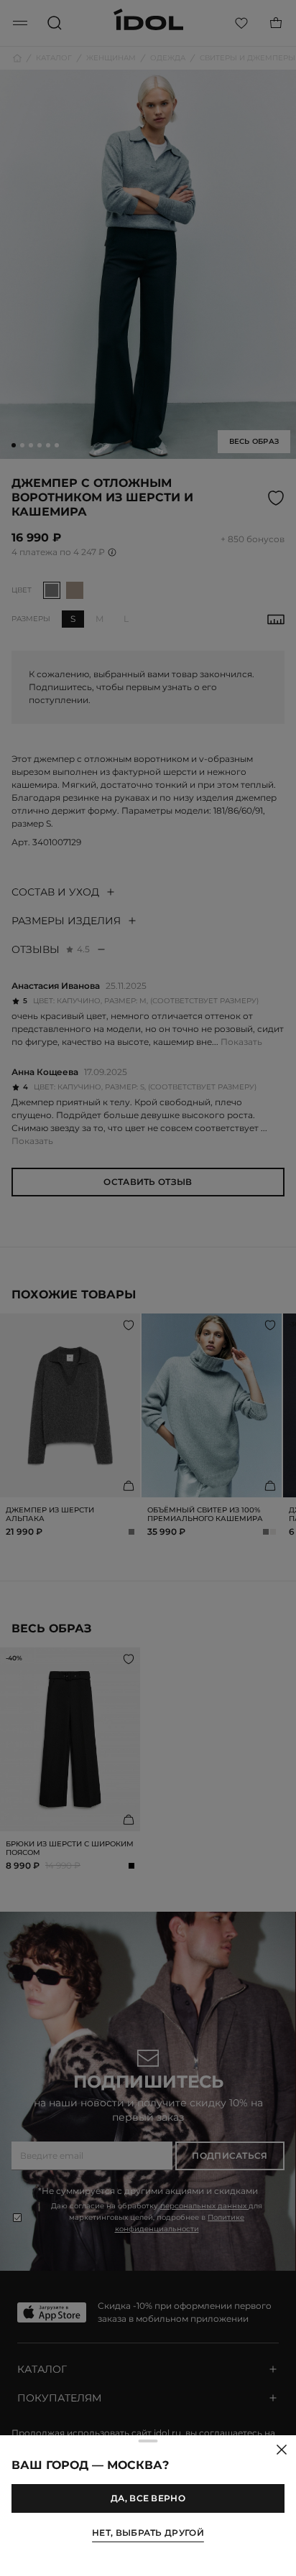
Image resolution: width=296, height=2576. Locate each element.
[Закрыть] (282, 2450)
